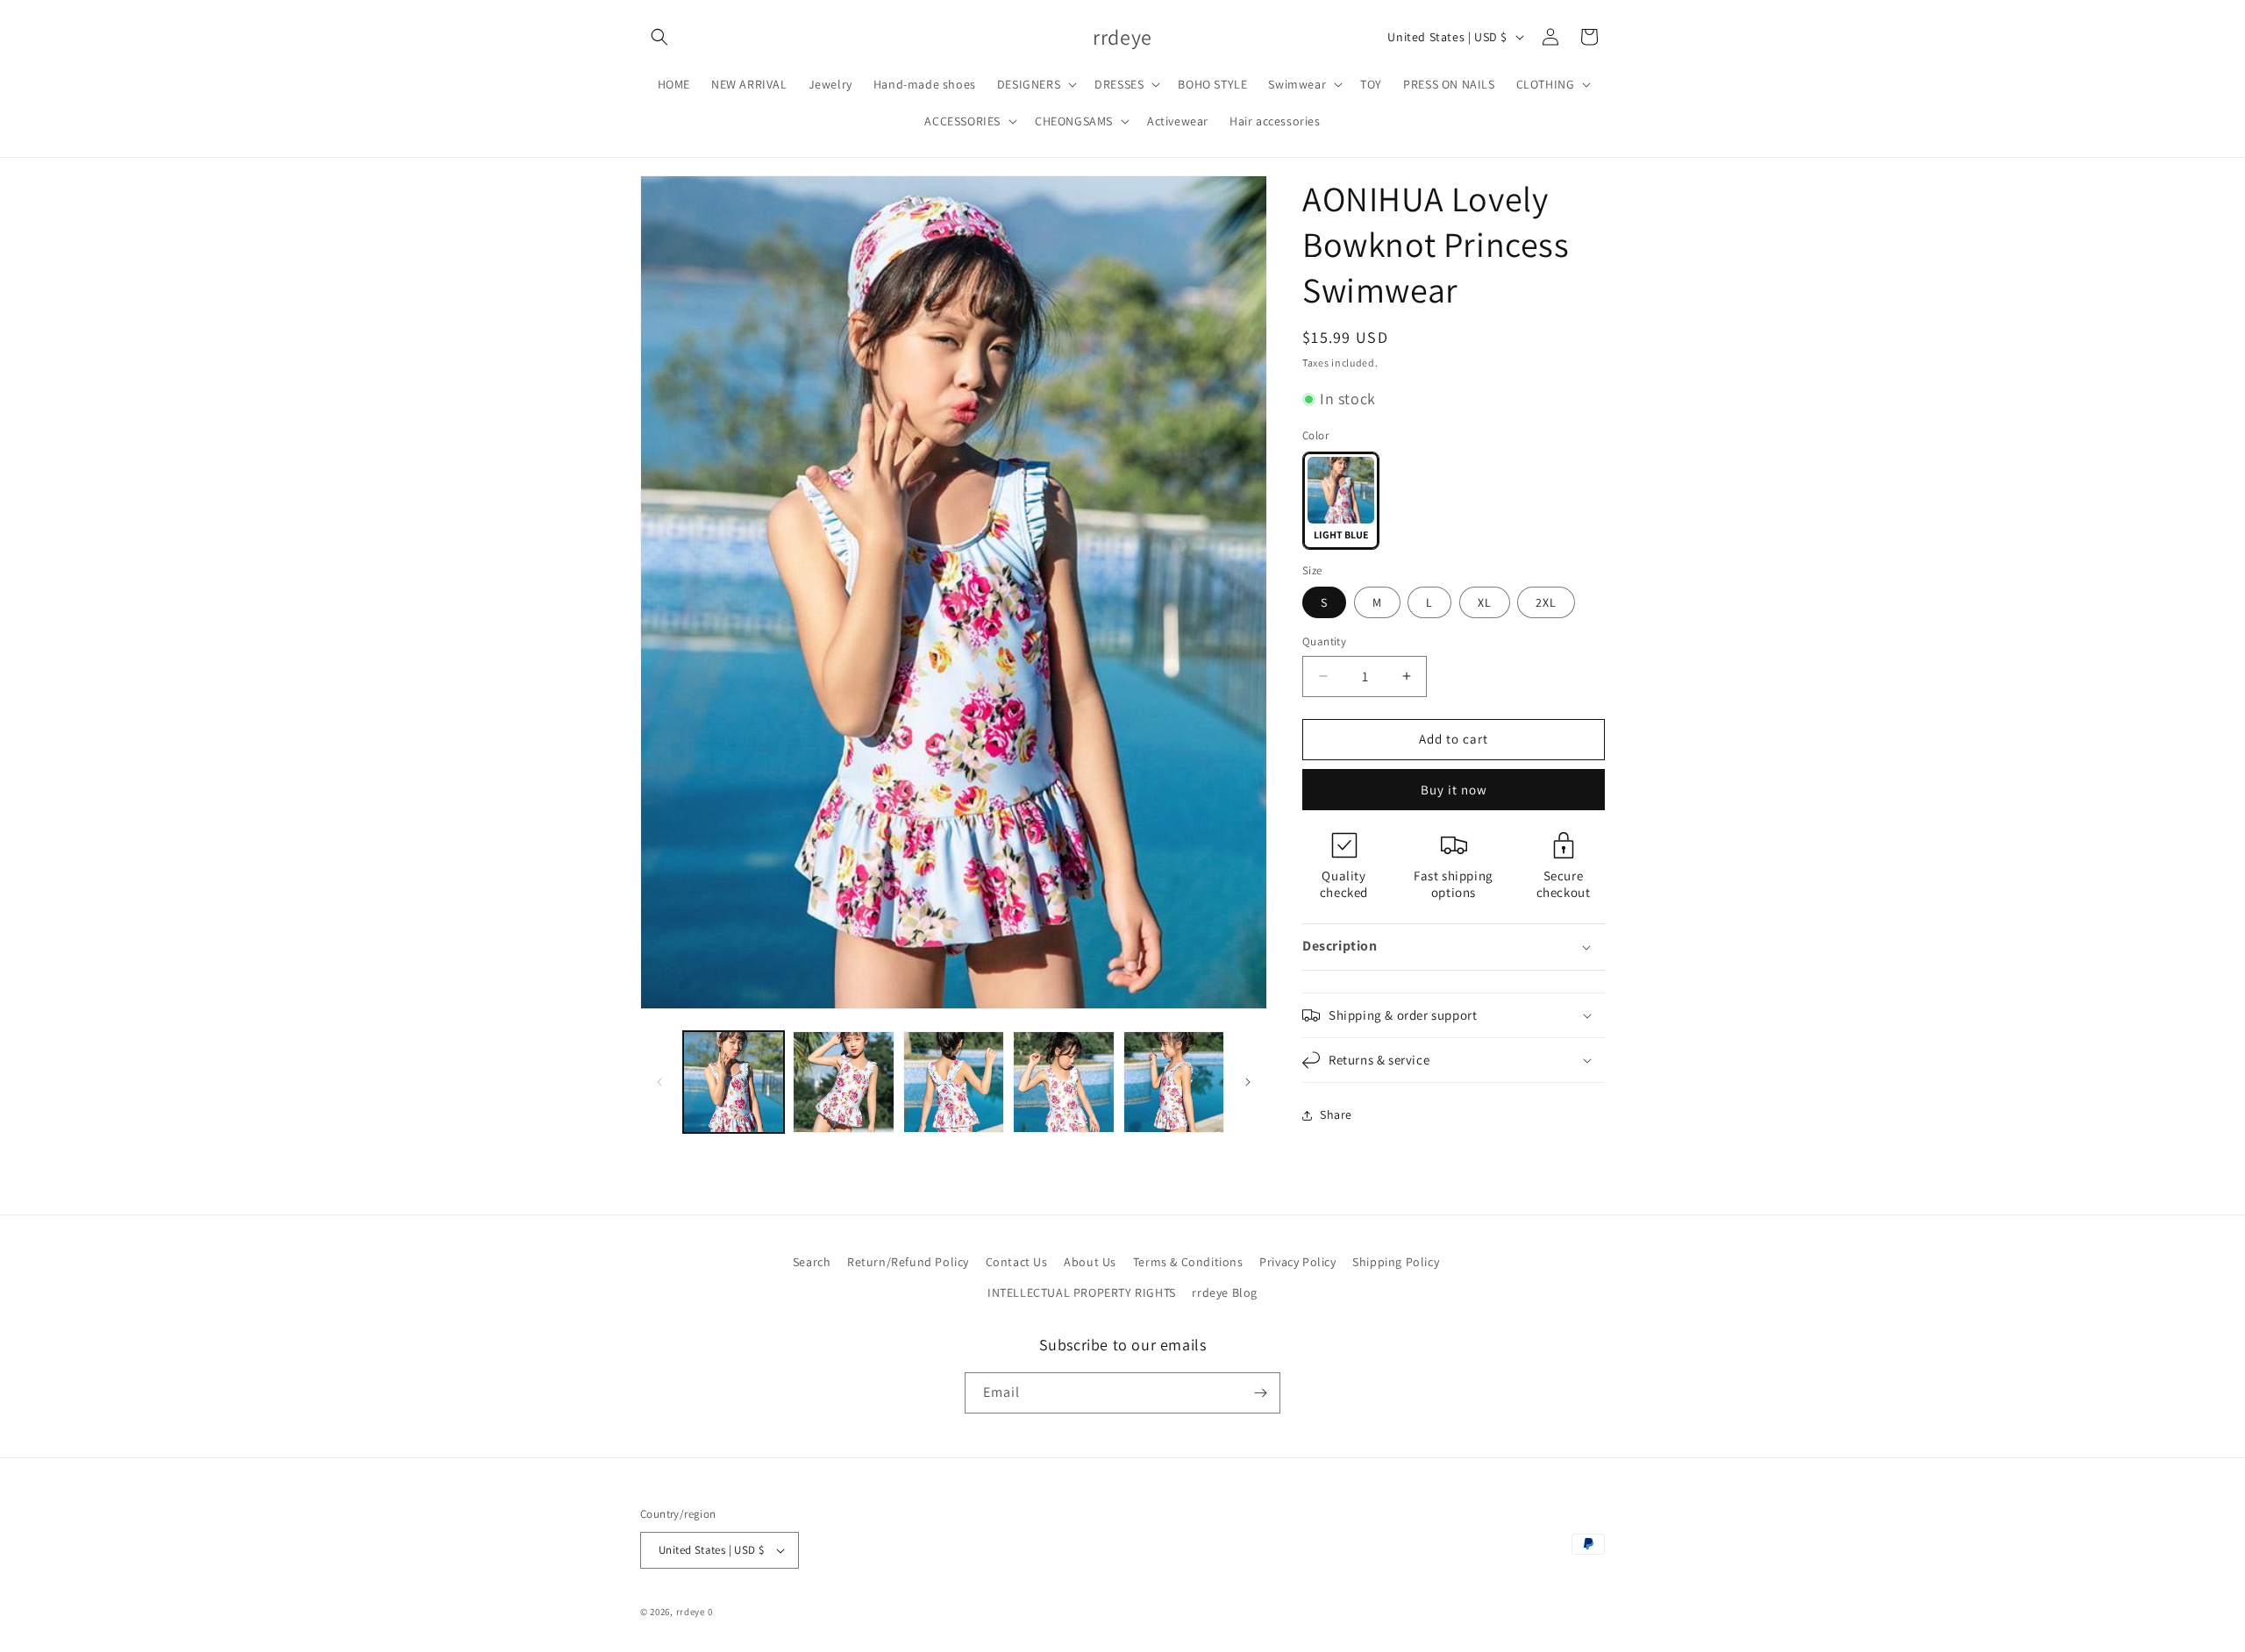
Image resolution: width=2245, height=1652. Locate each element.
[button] (659, 37)
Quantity (1324, 641)
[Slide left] (659, 1082)
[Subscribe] (1260, 1393)
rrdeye (691, 1612)
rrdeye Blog (1225, 1292)
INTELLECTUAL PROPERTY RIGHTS (1082, 1292)
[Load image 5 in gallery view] (1174, 1082)
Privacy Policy (1297, 1262)
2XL (1546, 602)
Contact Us (1017, 1262)
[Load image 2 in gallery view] (843, 1082)
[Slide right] (1248, 1082)
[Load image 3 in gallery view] (954, 1082)
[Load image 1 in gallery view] (734, 1082)
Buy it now (1454, 790)
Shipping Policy (1396, 1262)
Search (812, 1262)
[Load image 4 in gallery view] (1063, 1082)
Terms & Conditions (1188, 1262)
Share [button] (1336, 1114)
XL (1485, 602)
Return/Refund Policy (908, 1262)
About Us (1090, 1262)
